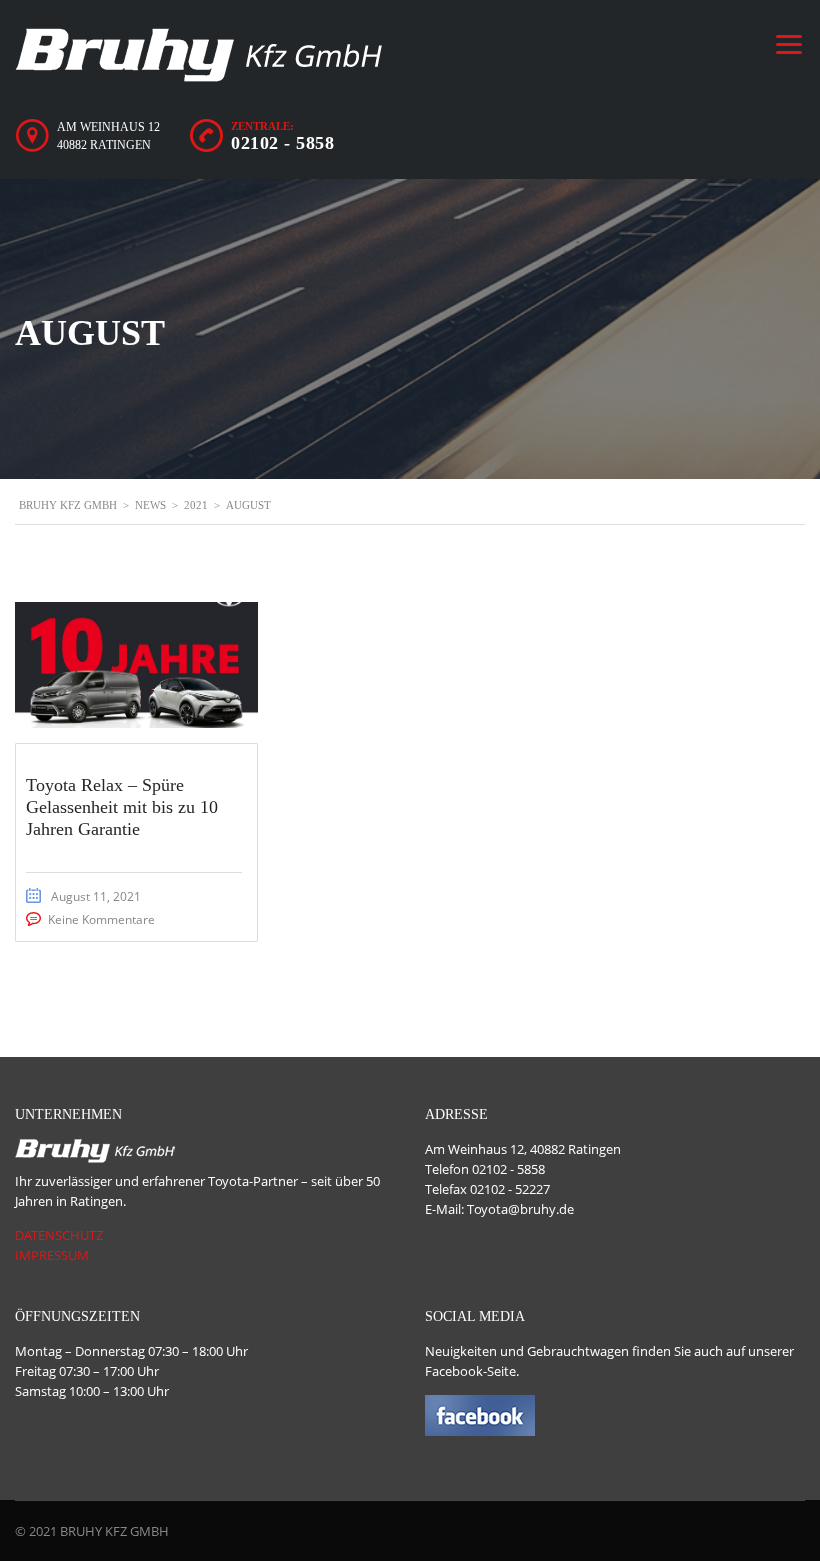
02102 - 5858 (282, 143)
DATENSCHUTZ (59, 1235)
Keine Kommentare (101, 919)
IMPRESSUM (52, 1255)
